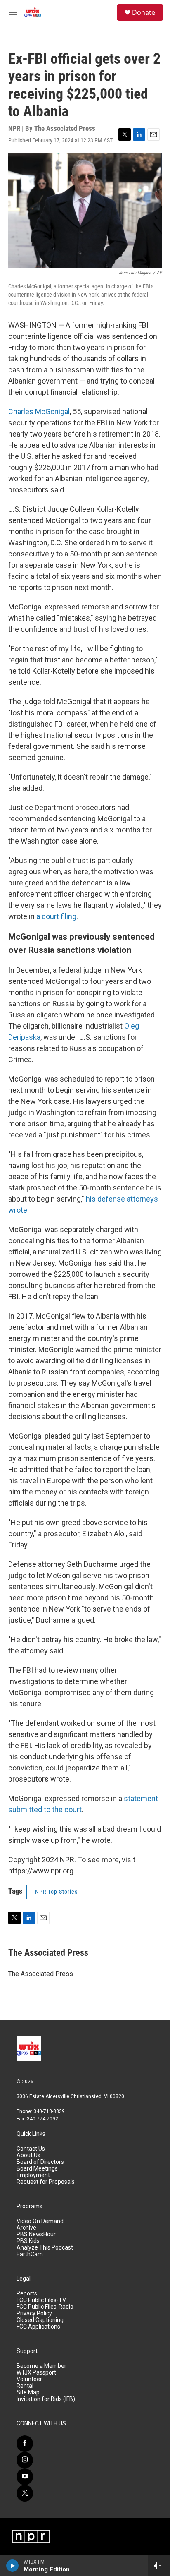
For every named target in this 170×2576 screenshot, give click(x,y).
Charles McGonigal (39, 411)
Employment (33, 2175)
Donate (144, 12)
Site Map (28, 2393)
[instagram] (25, 2460)
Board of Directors (40, 2162)
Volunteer (29, 2379)
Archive (26, 2228)
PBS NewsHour (36, 2234)
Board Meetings (37, 2169)
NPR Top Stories (56, 1892)
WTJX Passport (36, 2373)
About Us (28, 2155)
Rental (25, 2386)
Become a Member (41, 2366)
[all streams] (159, 2566)
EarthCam (30, 2254)
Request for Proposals (46, 2182)
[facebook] (25, 2444)
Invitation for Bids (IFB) (46, 2399)
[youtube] (25, 2477)
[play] (13, 2566)
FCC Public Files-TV (41, 2300)
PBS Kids (28, 2241)
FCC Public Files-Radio (45, 2307)
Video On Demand (40, 2221)
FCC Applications (38, 2327)
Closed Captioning (40, 2320)
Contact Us (31, 2149)
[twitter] (25, 2493)
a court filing (56, 916)
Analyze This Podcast (45, 2248)
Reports (27, 2294)
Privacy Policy (34, 2313)
